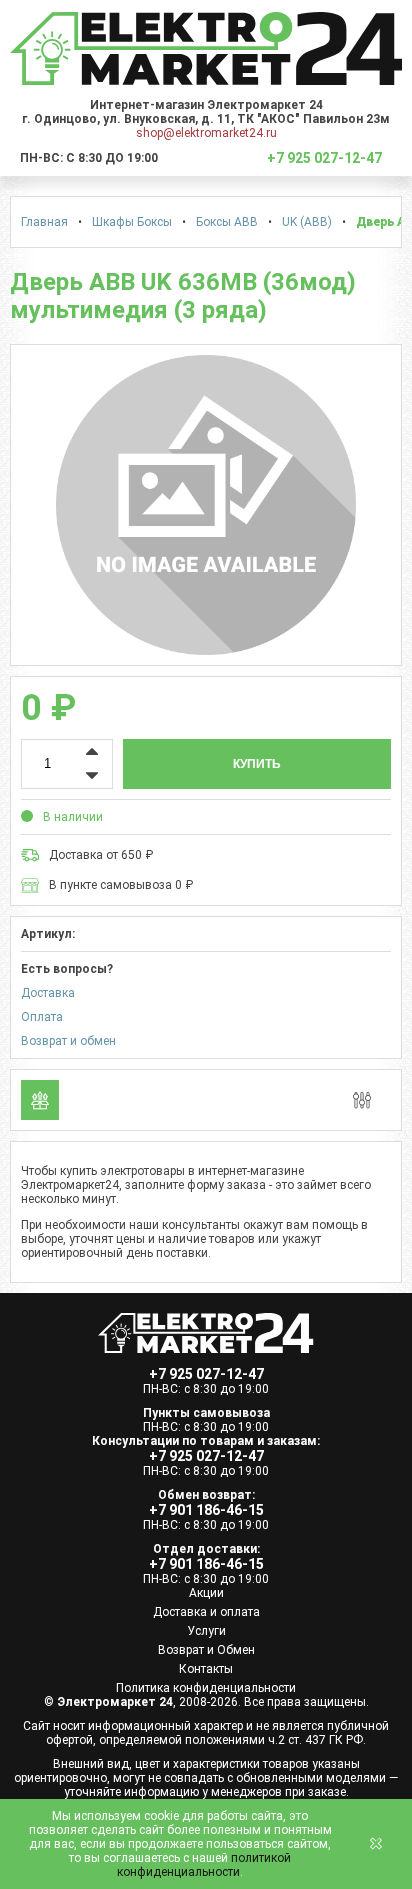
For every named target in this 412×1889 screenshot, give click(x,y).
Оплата (42, 1017)
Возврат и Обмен (206, 1650)
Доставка (48, 993)
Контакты (206, 1669)
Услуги (206, 1631)
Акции (206, 1593)
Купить (257, 764)
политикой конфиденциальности (204, 1865)
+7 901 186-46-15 (206, 1510)
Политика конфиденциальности (206, 1688)
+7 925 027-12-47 (206, 1374)
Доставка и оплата (206, 1612)
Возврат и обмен (68, 1041)
